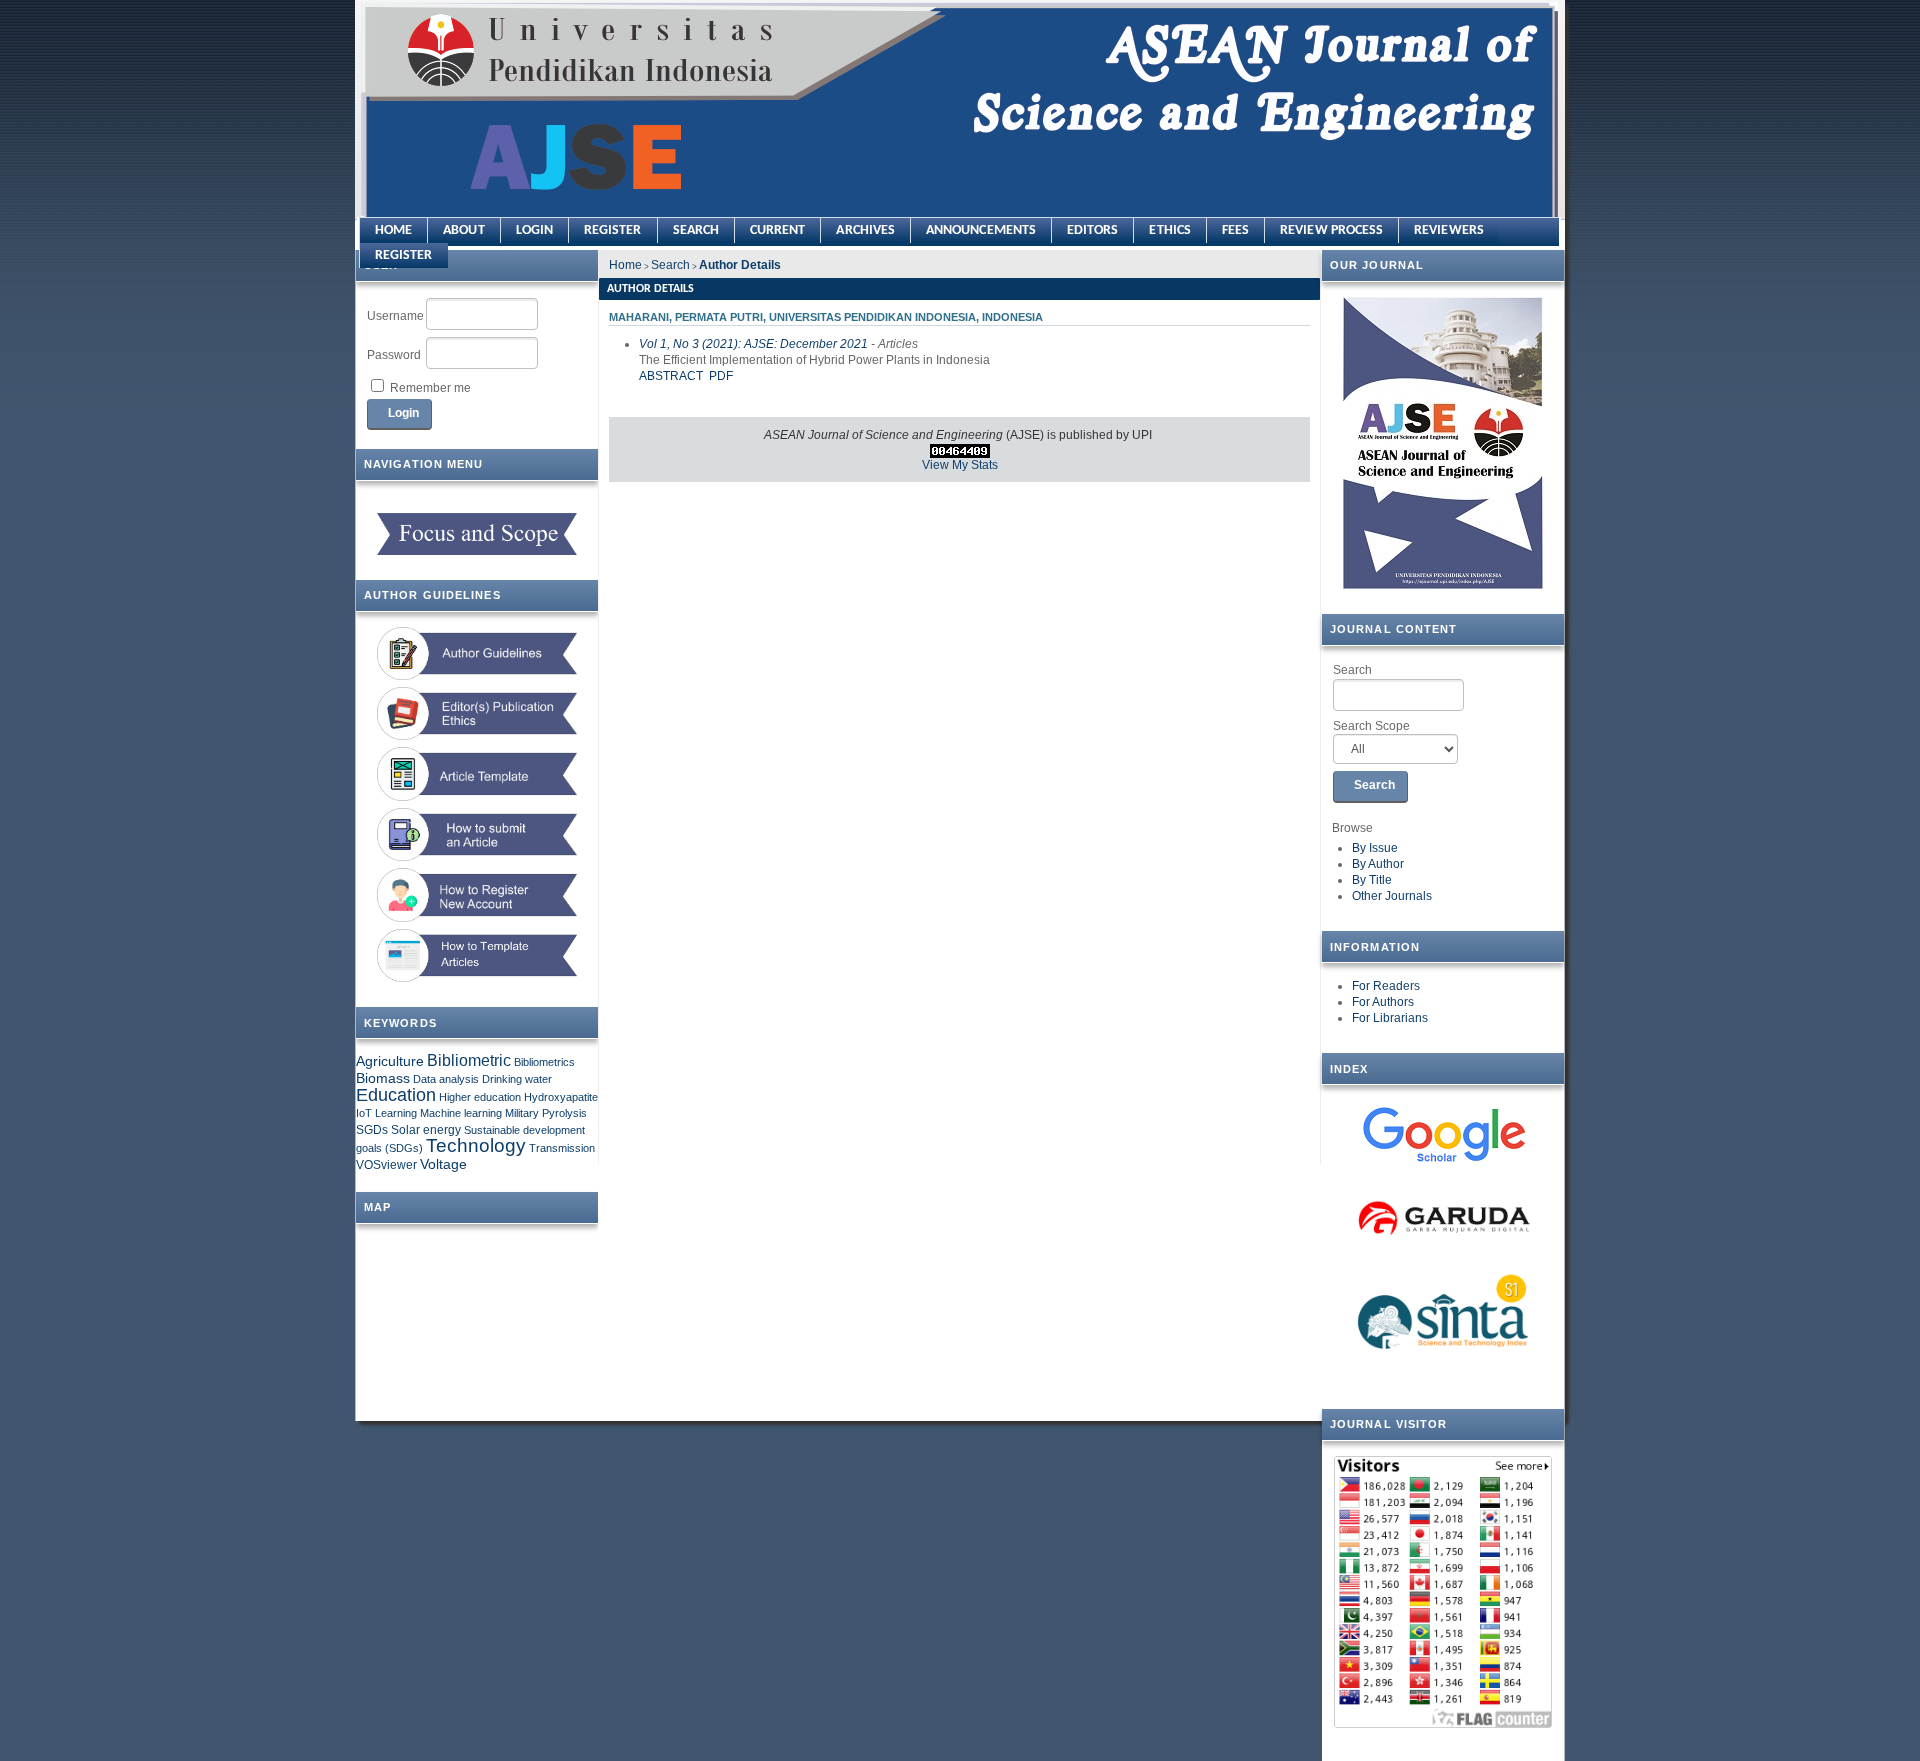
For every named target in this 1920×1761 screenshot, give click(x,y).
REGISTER (404, 255)
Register (613, 230)
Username (395, 316)
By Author (1378, 864)
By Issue (1375, 848)
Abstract (671, 376)
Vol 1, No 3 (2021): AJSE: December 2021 (753, 344)
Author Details (740, 265)
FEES (1235, 230)
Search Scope (1371, 726)
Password (394, 355)
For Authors (1383, 1002)
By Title (1372, 880)
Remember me (430, 388)
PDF (721, 376)
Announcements (981, 230)
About (463, 230)
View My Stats (960, 465)
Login (534, 230)
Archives (865, 230)
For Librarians (1390, 1018)
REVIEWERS (1449, 230)
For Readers (1386, 986)
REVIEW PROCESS (1331, 230)
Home (393, 230)
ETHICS (1169, 230)
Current (778, 230)
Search (1352, 670)
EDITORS (1093, 230)
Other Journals (1392, 896)
